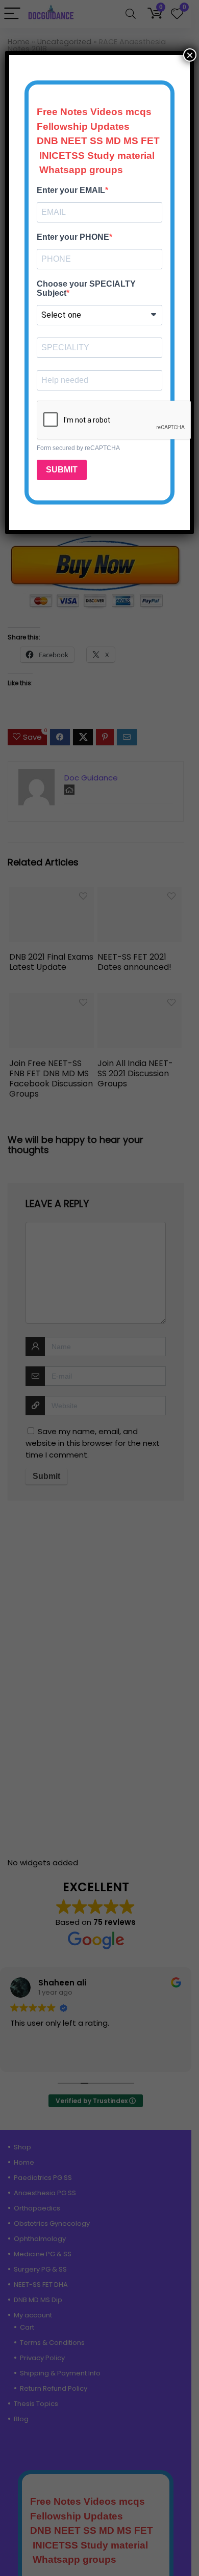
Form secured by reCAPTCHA (78, 448)
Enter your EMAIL (71, 190)
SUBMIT (62, 470)
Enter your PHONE (73, 237)
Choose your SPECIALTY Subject (86, 288)
